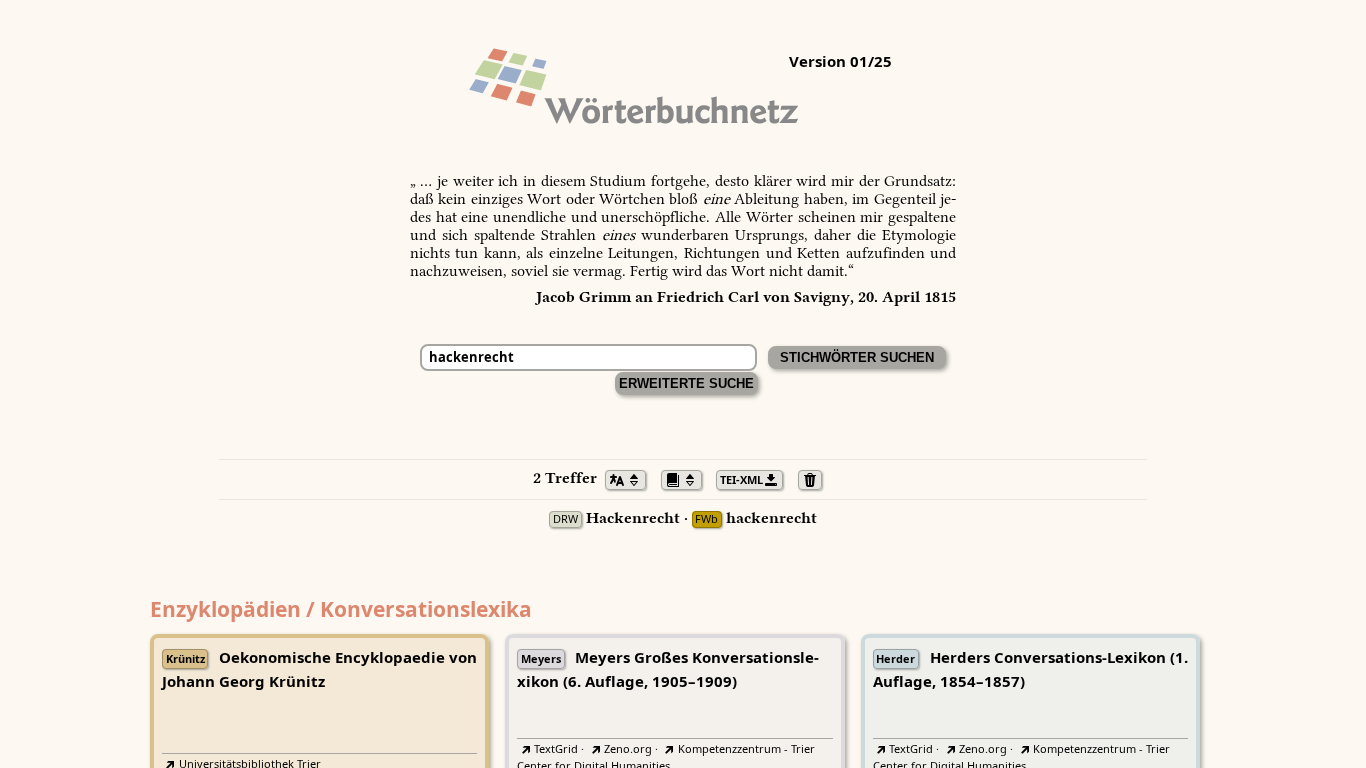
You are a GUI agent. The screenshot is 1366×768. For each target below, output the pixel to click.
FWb (706, 519)
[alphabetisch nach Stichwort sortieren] (631, 478)
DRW (565, 519)
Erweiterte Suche (686, 383)
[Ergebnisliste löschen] (815, 478)
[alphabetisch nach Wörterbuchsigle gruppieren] (687, 478)
